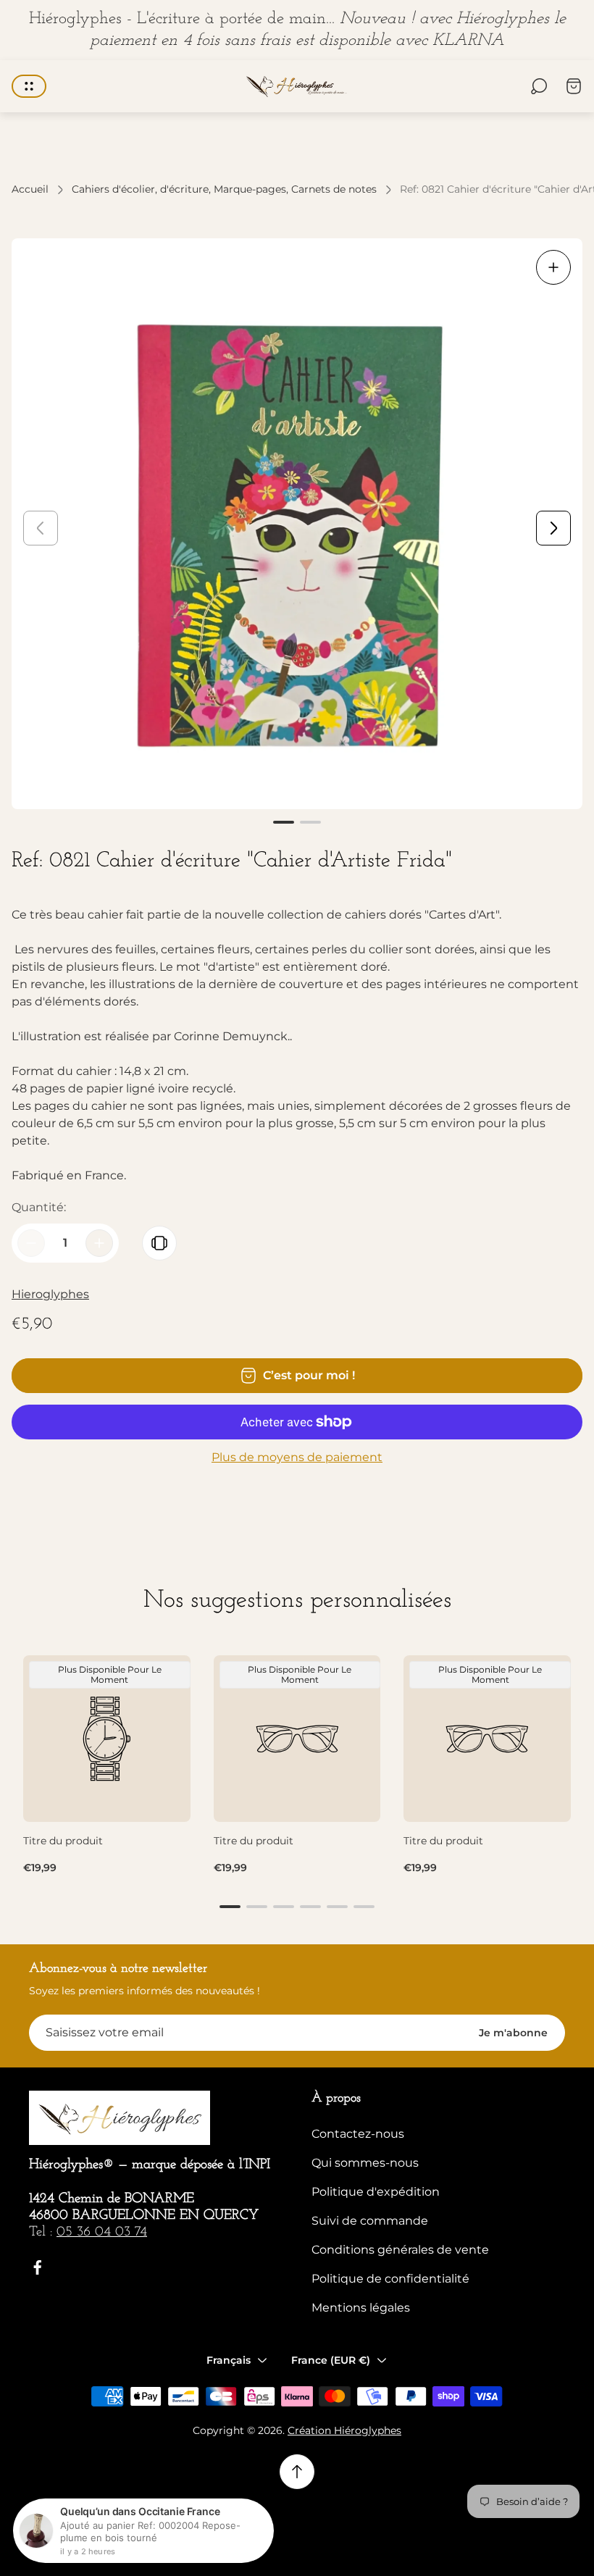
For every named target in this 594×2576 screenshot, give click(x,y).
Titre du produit (63, 1841)
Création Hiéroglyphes (344, 2430)
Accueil (30, 189)
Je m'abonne (513, 2033)
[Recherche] (539, 86)
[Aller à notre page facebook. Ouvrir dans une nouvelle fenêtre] (38, 2267)
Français (229, 2360)
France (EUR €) (331, 2360)
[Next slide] (553, 528)
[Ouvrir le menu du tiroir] (29, 86)
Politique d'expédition (376, 2192)
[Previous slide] (41, 528)
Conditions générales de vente (400, 2250)
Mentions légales (361, 2308)
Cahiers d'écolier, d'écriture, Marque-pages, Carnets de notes (224, 189)
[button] (284, 822)
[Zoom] (553, 267)
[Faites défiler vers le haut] (297, 2472)
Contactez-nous (358, 2134)
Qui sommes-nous (365, 2163)
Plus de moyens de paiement (297, 1458)
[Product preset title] (107, 1739)
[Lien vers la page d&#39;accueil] (120, 2118)
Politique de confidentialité (390, 2279)
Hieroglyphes (50, 1294)
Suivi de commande (370, 2221)
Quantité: (39, 1207)
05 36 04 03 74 (102, 2232)
